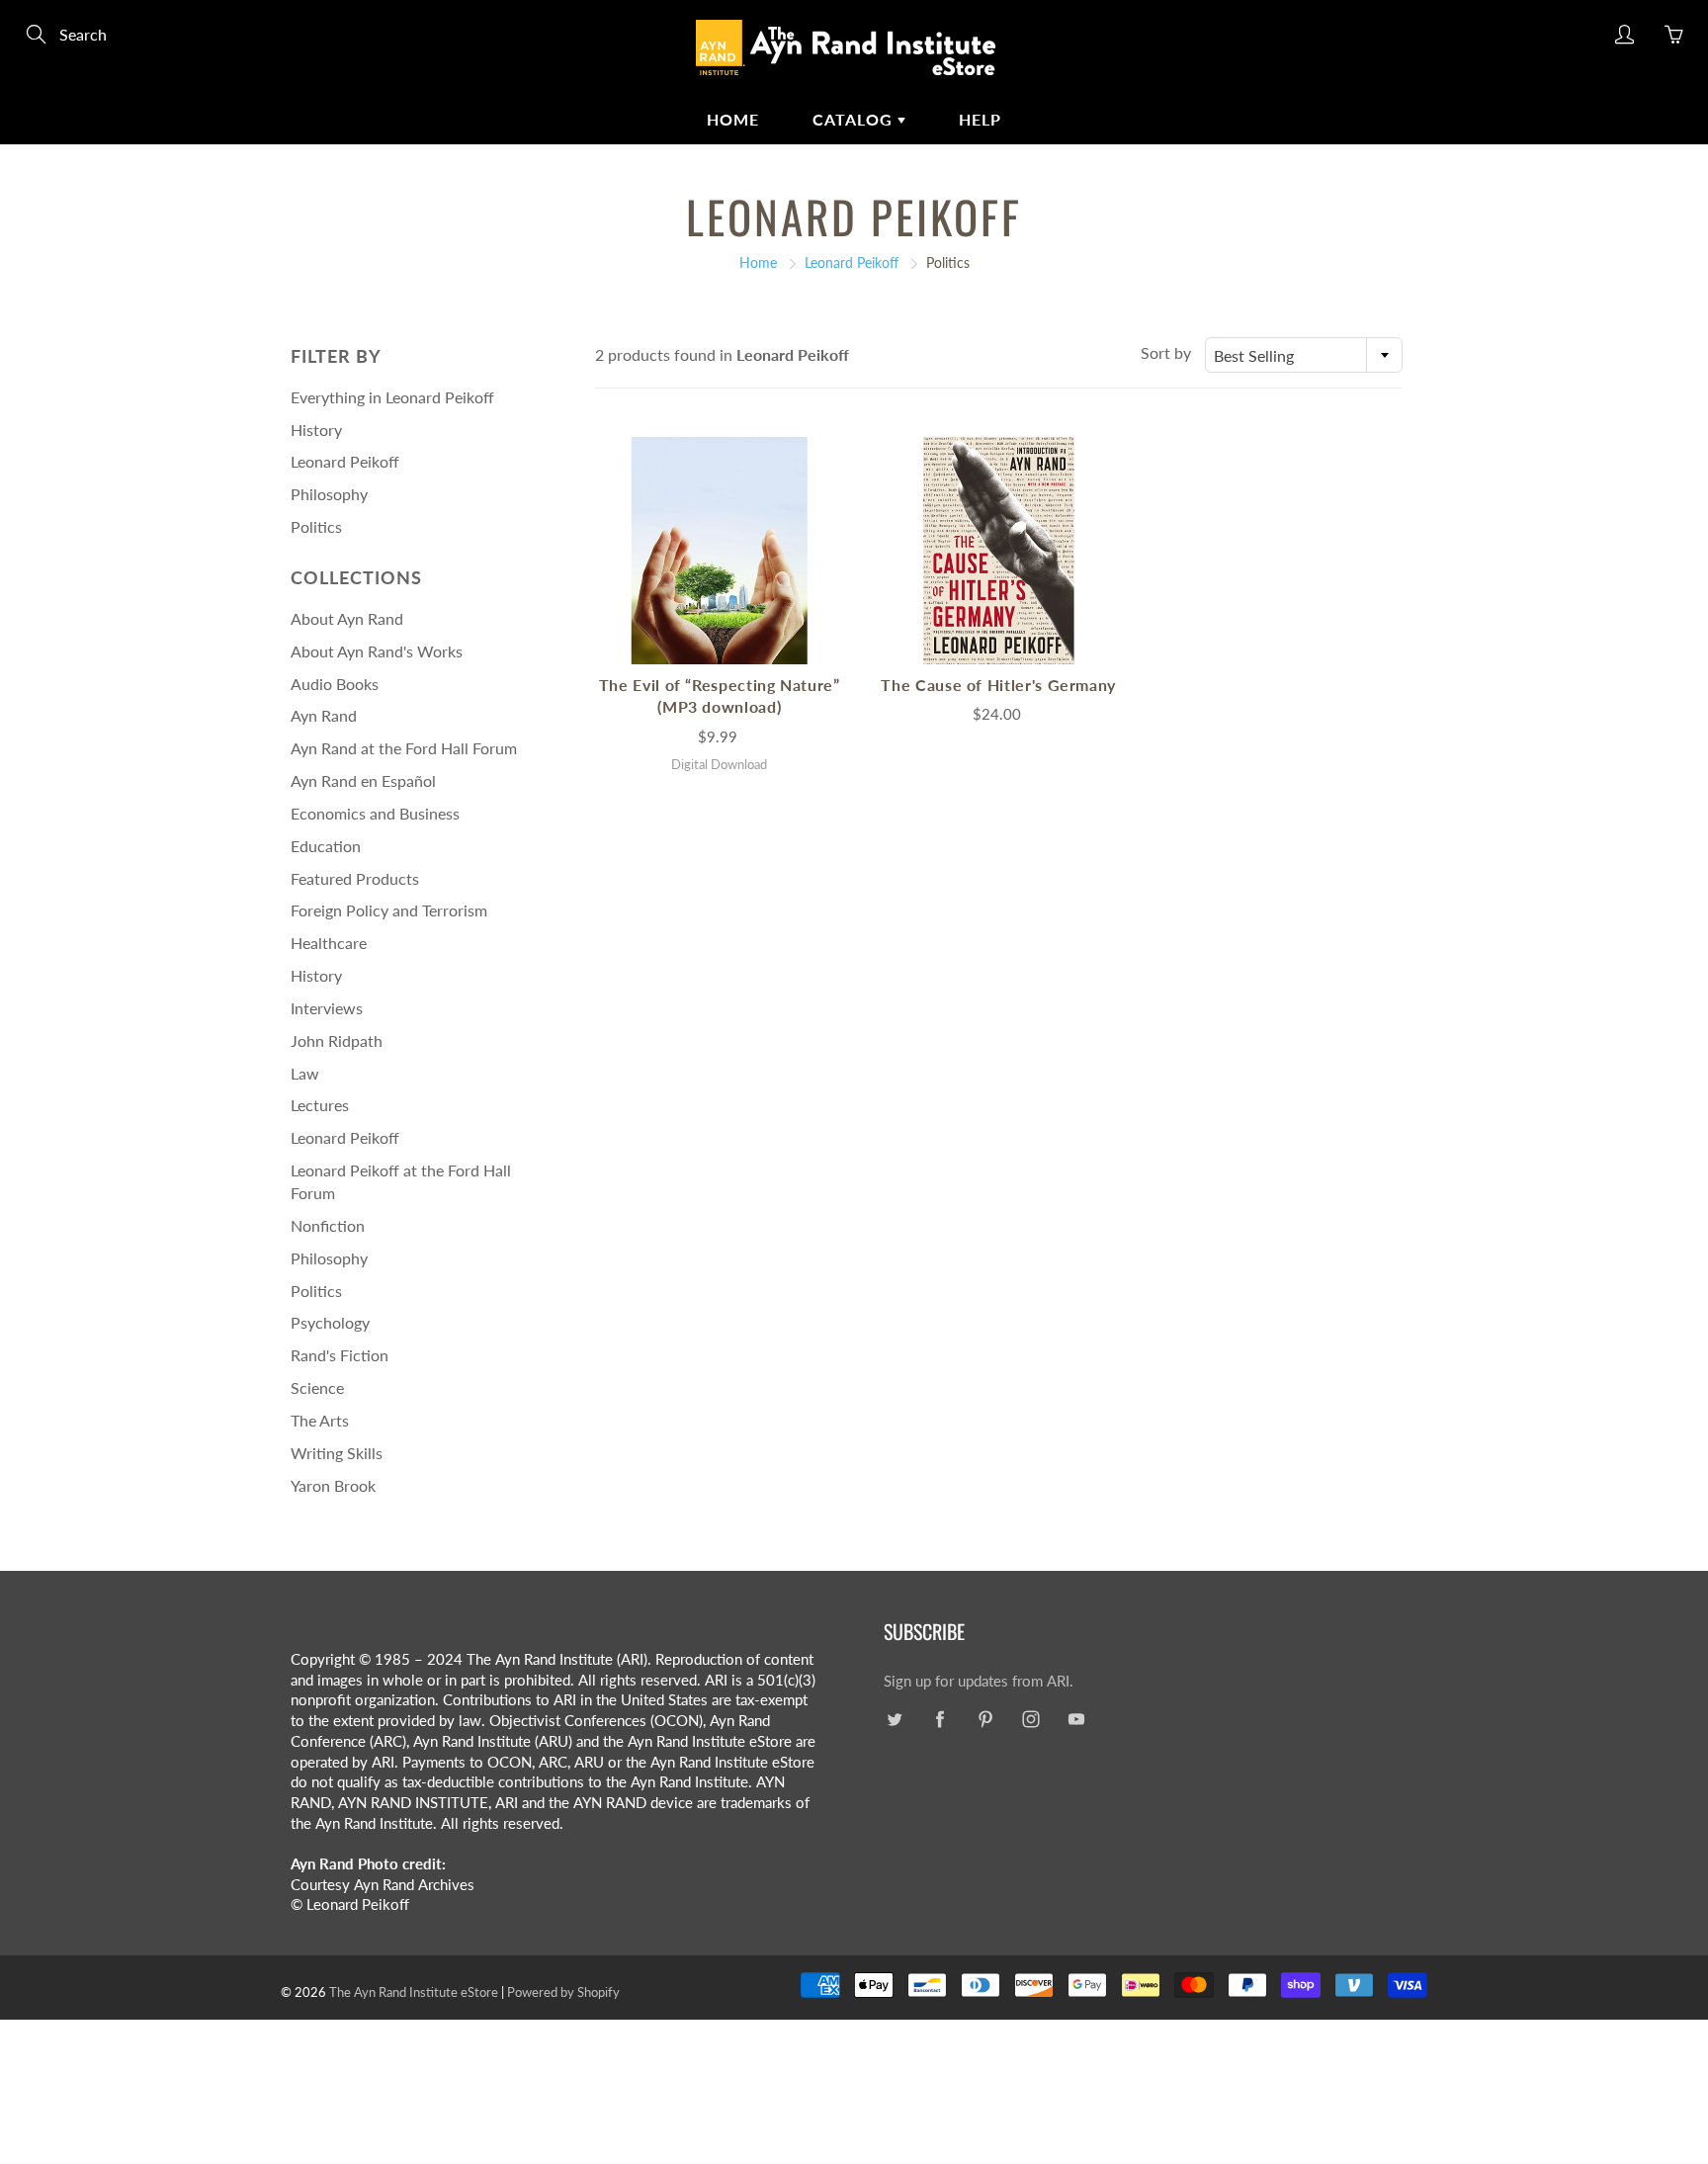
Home (733, 119)
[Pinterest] (985, 1720)
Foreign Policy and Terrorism (389, 910)
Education (326, 846)
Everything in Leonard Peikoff (392, 397)
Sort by (1166, 352)
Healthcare (329, 943)
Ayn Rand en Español (363, 780)
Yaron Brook (333, 1485)
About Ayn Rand (347, 618)
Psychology (330, 1322)
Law (305, 1073)
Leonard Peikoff (852, 262)
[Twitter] (894, 1720)
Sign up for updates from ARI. (979, 1681)
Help (980, 119)
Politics (316, 526)
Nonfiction (328, 1225)
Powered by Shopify (563, 1992)
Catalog (855, 119)
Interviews (327, 1008)
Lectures (320, 1105)
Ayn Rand (324, 715)
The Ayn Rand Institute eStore (414, 1992)
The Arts (320, 1420)
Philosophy (329, 494)
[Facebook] (939, 1720)
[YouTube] (1076, 1720)
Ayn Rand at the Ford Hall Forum (404, 748)
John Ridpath (337, 1040)
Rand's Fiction (340, 1355)
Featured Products (355, 878)
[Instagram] (1030, 1720)
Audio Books (335, 684)
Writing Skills (337, 1453)
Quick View (720, 550)
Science (317, 1387)
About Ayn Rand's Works (377, 651)
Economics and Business (375, 813)
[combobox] (1304, 355)
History (316, 430)
